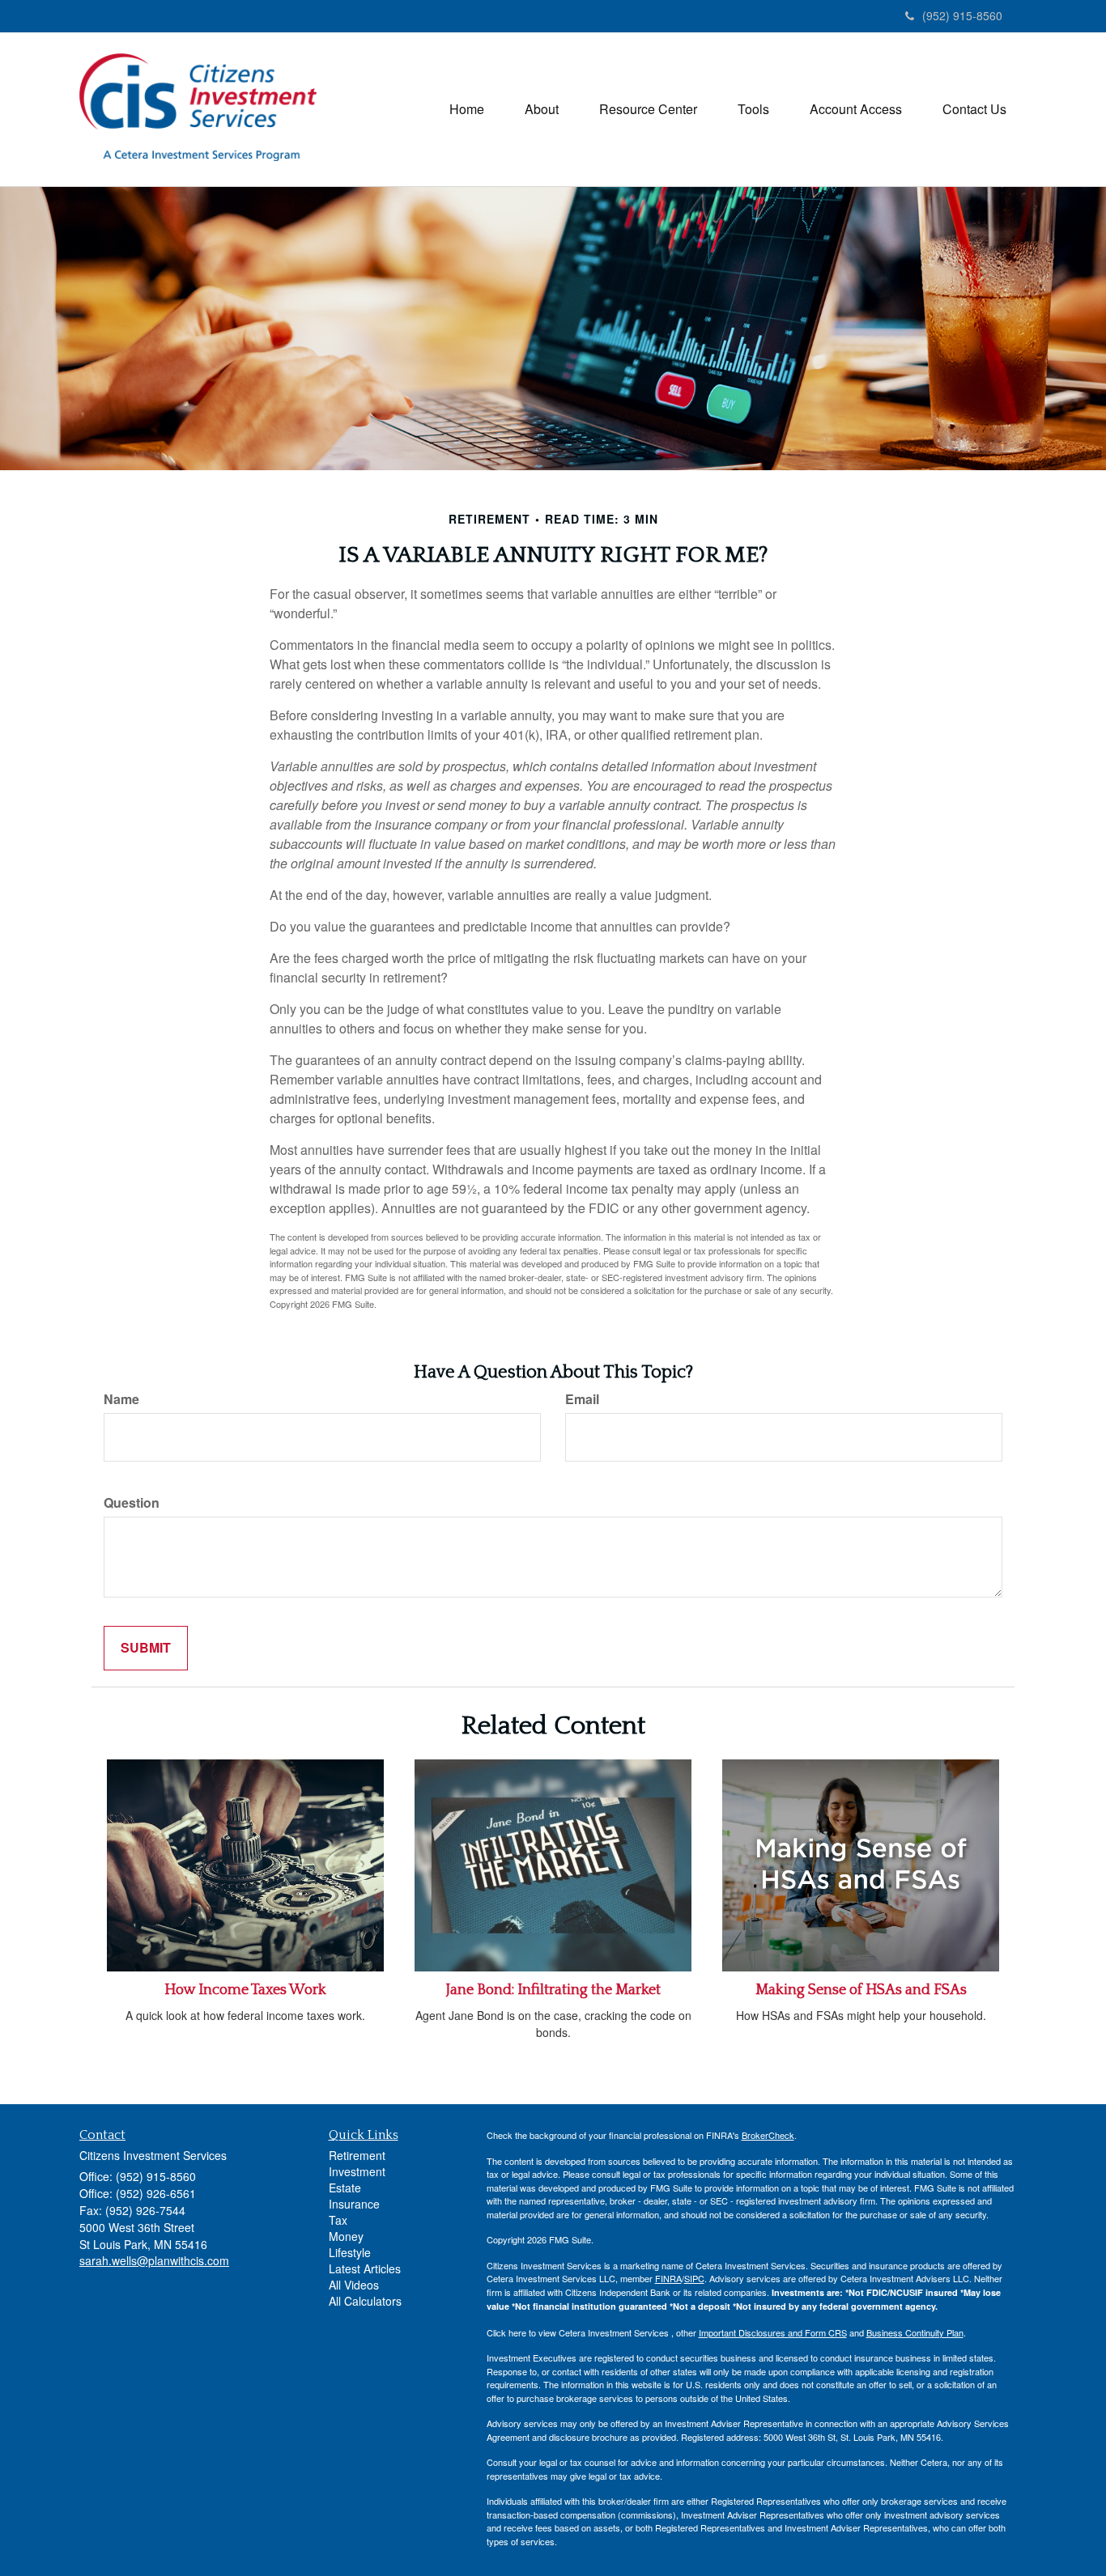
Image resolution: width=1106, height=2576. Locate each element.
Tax (338, 2220)
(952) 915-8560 (962, 15)
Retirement (357, 2155)
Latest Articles (365, 2268)
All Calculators (365, 2301)
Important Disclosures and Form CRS (773, 2332)
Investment (357, 2171)
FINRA (668, 2278)
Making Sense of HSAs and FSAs (861, 1990)
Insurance (354, 2204)
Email (582, 1399)
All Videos (354, 2285)
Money (346, 2236)
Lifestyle (350, 2252)
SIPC (694, 2278)
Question (132, 1503)
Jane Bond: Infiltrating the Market (553, 1990)
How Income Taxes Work (245, 1990)
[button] (542, 109)
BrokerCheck (768, 2135)
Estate (345, 2188)
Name (121, 1399)
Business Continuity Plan (915, 2332)
